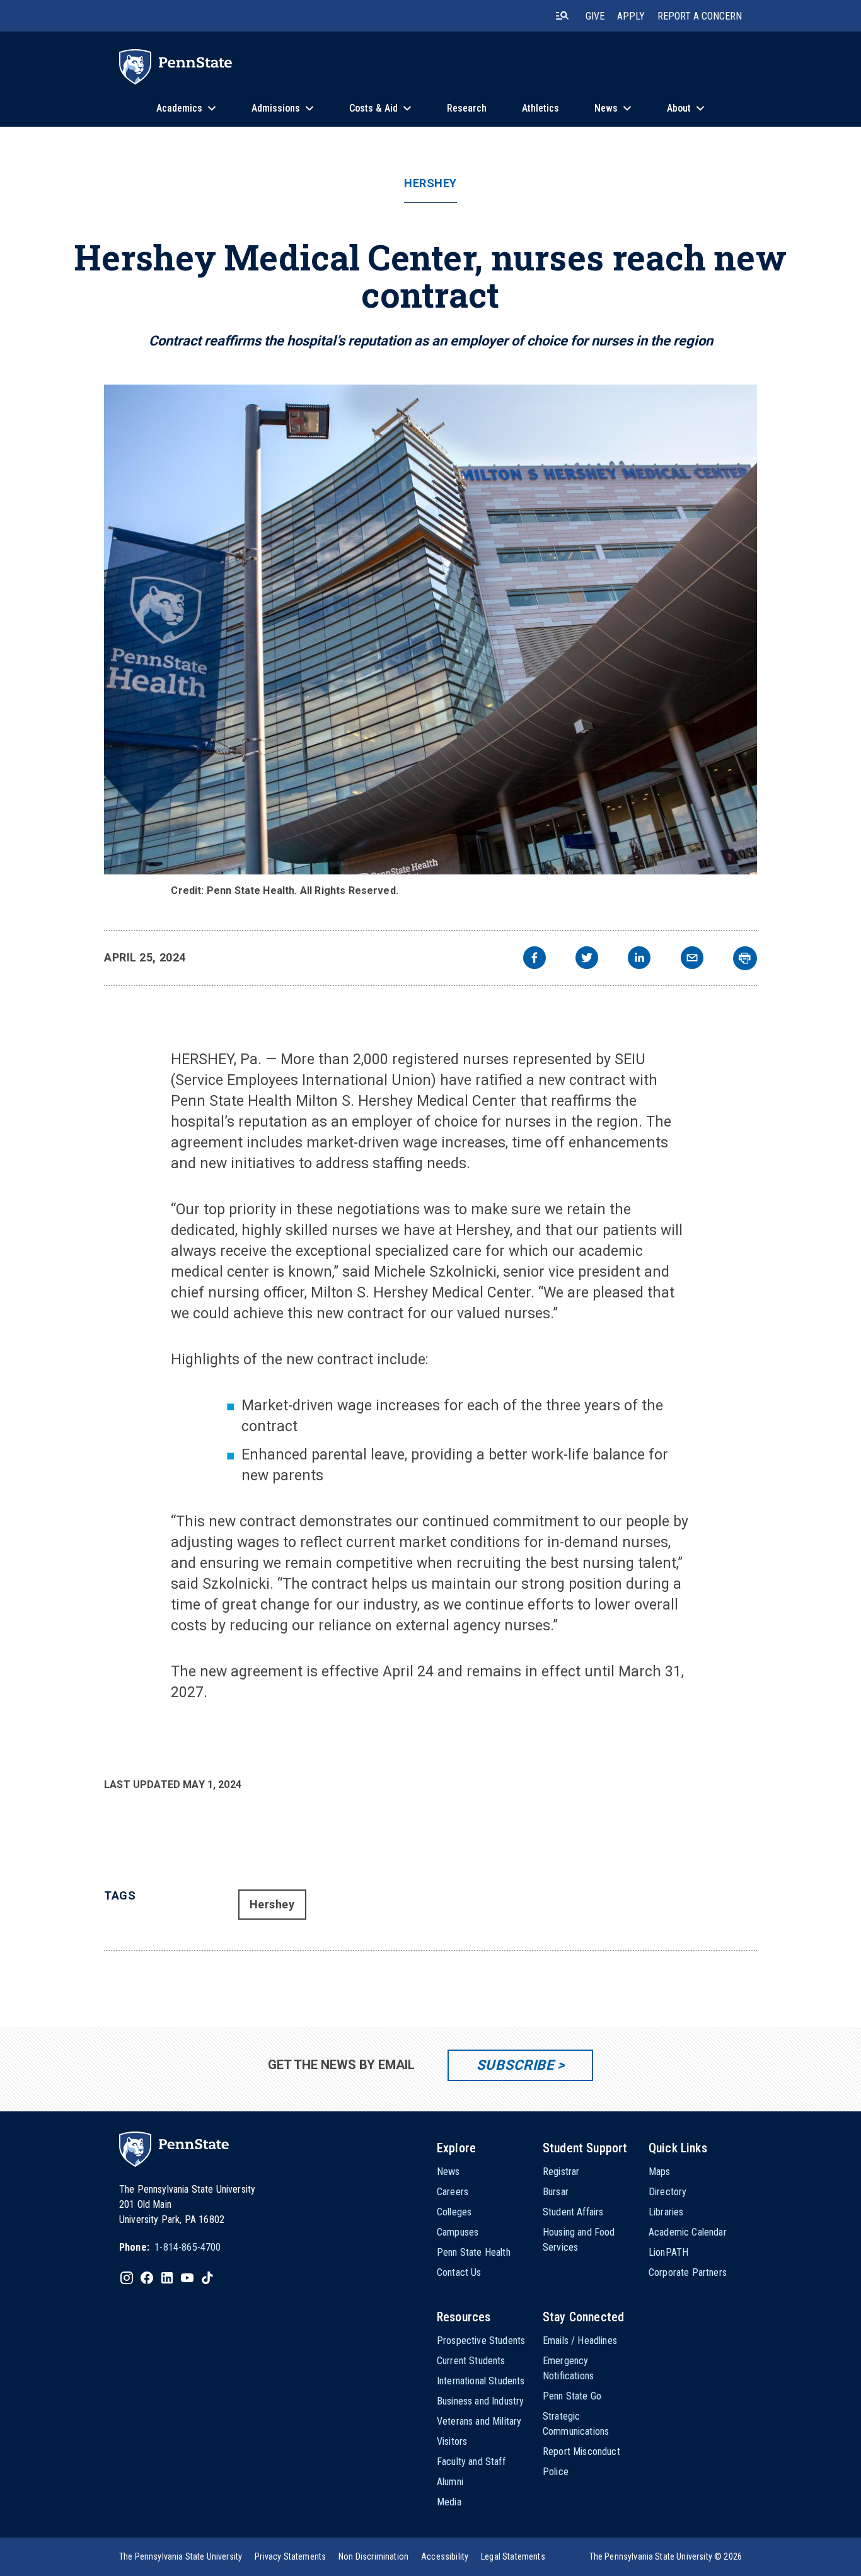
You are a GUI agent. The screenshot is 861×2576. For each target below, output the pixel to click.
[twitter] (587, 959)
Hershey (430, 183)
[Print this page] (745, 958)
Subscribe (515, 2065)
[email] (692, 959)
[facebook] (535, 959)
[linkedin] (639, 959)
